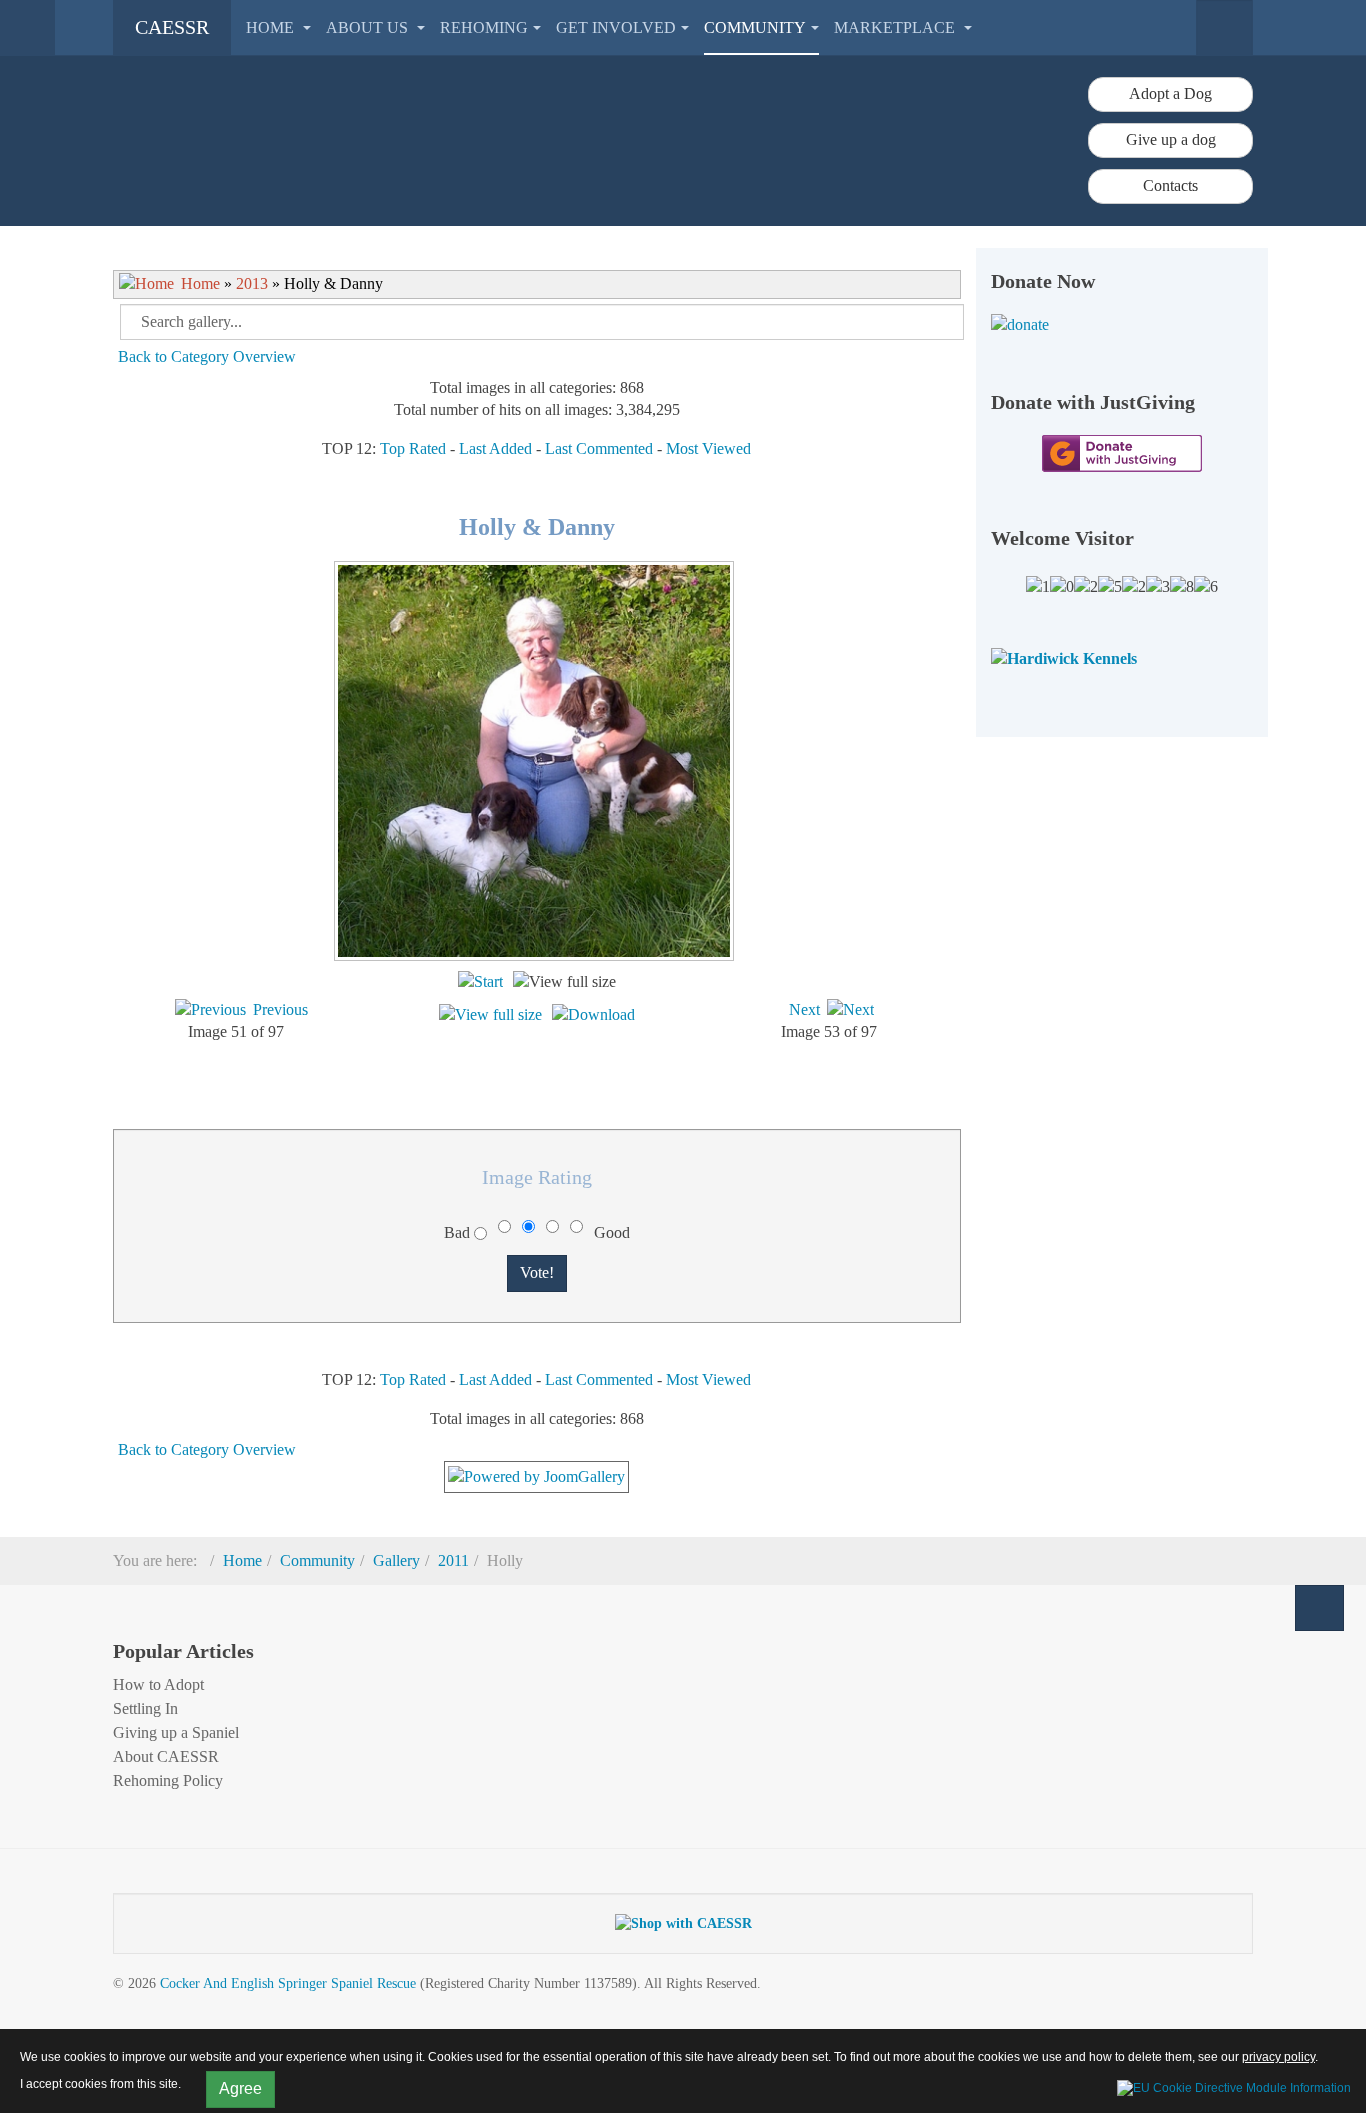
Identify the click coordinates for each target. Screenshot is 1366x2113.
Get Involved (616, 27)
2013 (252, 283)
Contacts (1170, 185)
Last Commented (599, 448)
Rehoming (484, 27)
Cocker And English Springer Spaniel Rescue (288, 1983)
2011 (453, 1560)
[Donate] (1122, 325)
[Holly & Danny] (536, 953)
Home (272, 27)
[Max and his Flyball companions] (557, 1078)
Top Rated (413, 448)
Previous (280, 1009)
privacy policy (1278, 2057)
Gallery (396, 1560)
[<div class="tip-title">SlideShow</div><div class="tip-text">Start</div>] (480, 981)
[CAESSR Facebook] (627, 1642)
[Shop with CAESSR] (683, 1922)
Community (755, 27)
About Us (369, 27)
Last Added (495, 448)
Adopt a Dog (1170, 93)
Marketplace (896, 27)
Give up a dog (1171, 139)
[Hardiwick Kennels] (1064, 657)
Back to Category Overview (207, 356)
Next (804, 1009)
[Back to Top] (1319, 1608)
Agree (240, 2088)
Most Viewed (708, 448)
